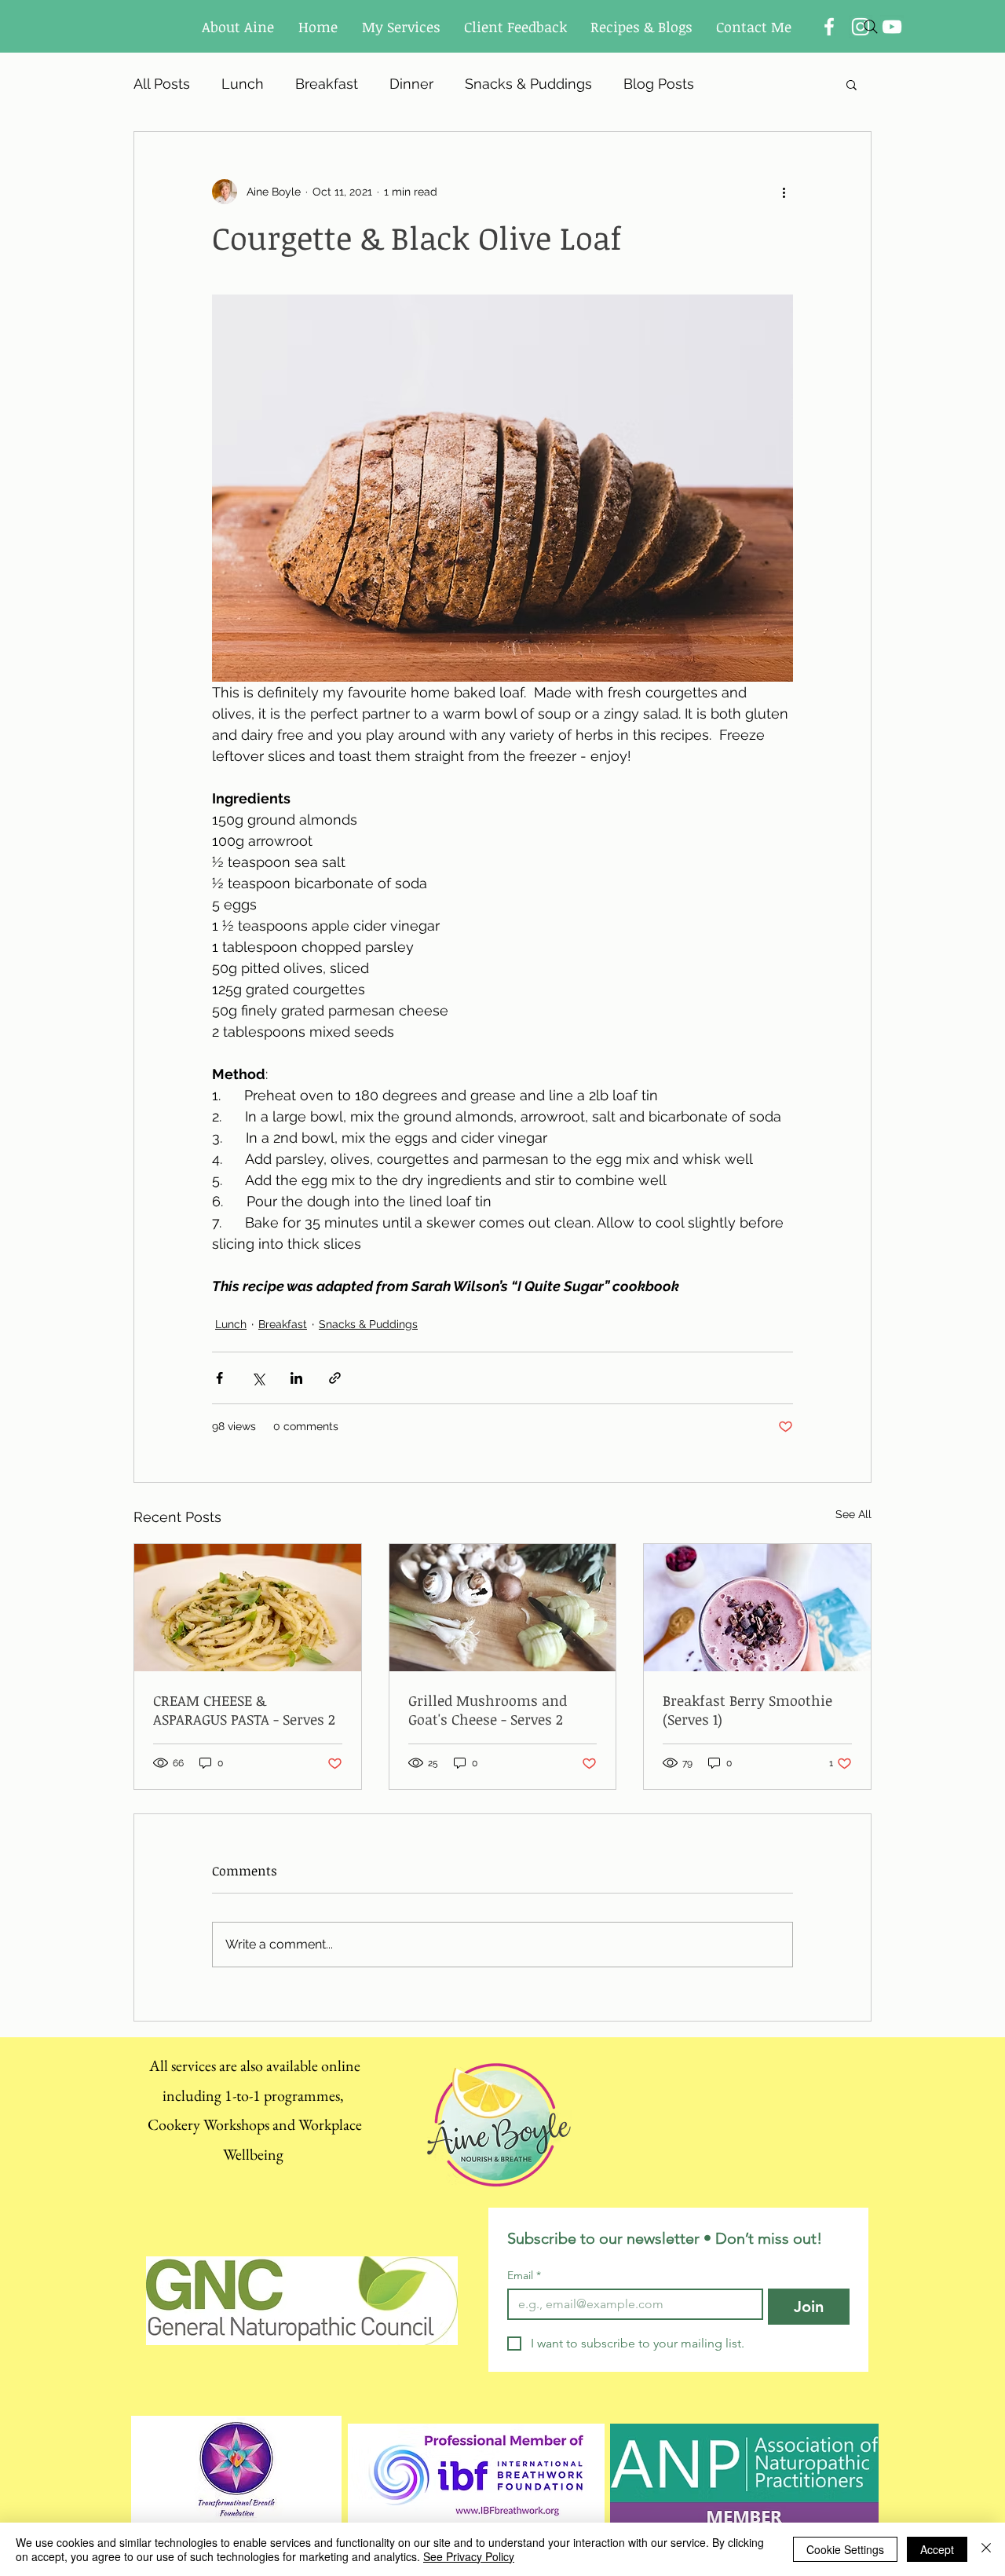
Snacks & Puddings (528, 84)
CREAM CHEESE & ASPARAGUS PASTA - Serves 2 (244, 1710)
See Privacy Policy (469, 2556)
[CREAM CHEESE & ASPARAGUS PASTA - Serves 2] (248, 1608)
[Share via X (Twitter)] (258, 1378)
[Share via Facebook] (219, 1378)
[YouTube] (892, 27)
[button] (852, 84)
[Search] (871, 27)
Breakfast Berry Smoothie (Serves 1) (747, 1710)
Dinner (411, 84)
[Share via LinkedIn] (296, 1378)
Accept (937, 2549)
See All (853, 1514)
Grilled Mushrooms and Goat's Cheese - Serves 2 (488, 1710)
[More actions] (784, 192)
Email (524, 2276)
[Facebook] (829, 27)
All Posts (162, 84)
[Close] (986, 2549)
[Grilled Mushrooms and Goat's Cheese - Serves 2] (503, 1608)
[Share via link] (335, 1378)
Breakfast (327, 84)
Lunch (243, 84)
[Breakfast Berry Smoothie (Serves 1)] (757, 1608)
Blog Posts (659, 84)
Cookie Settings (845, 2549)
